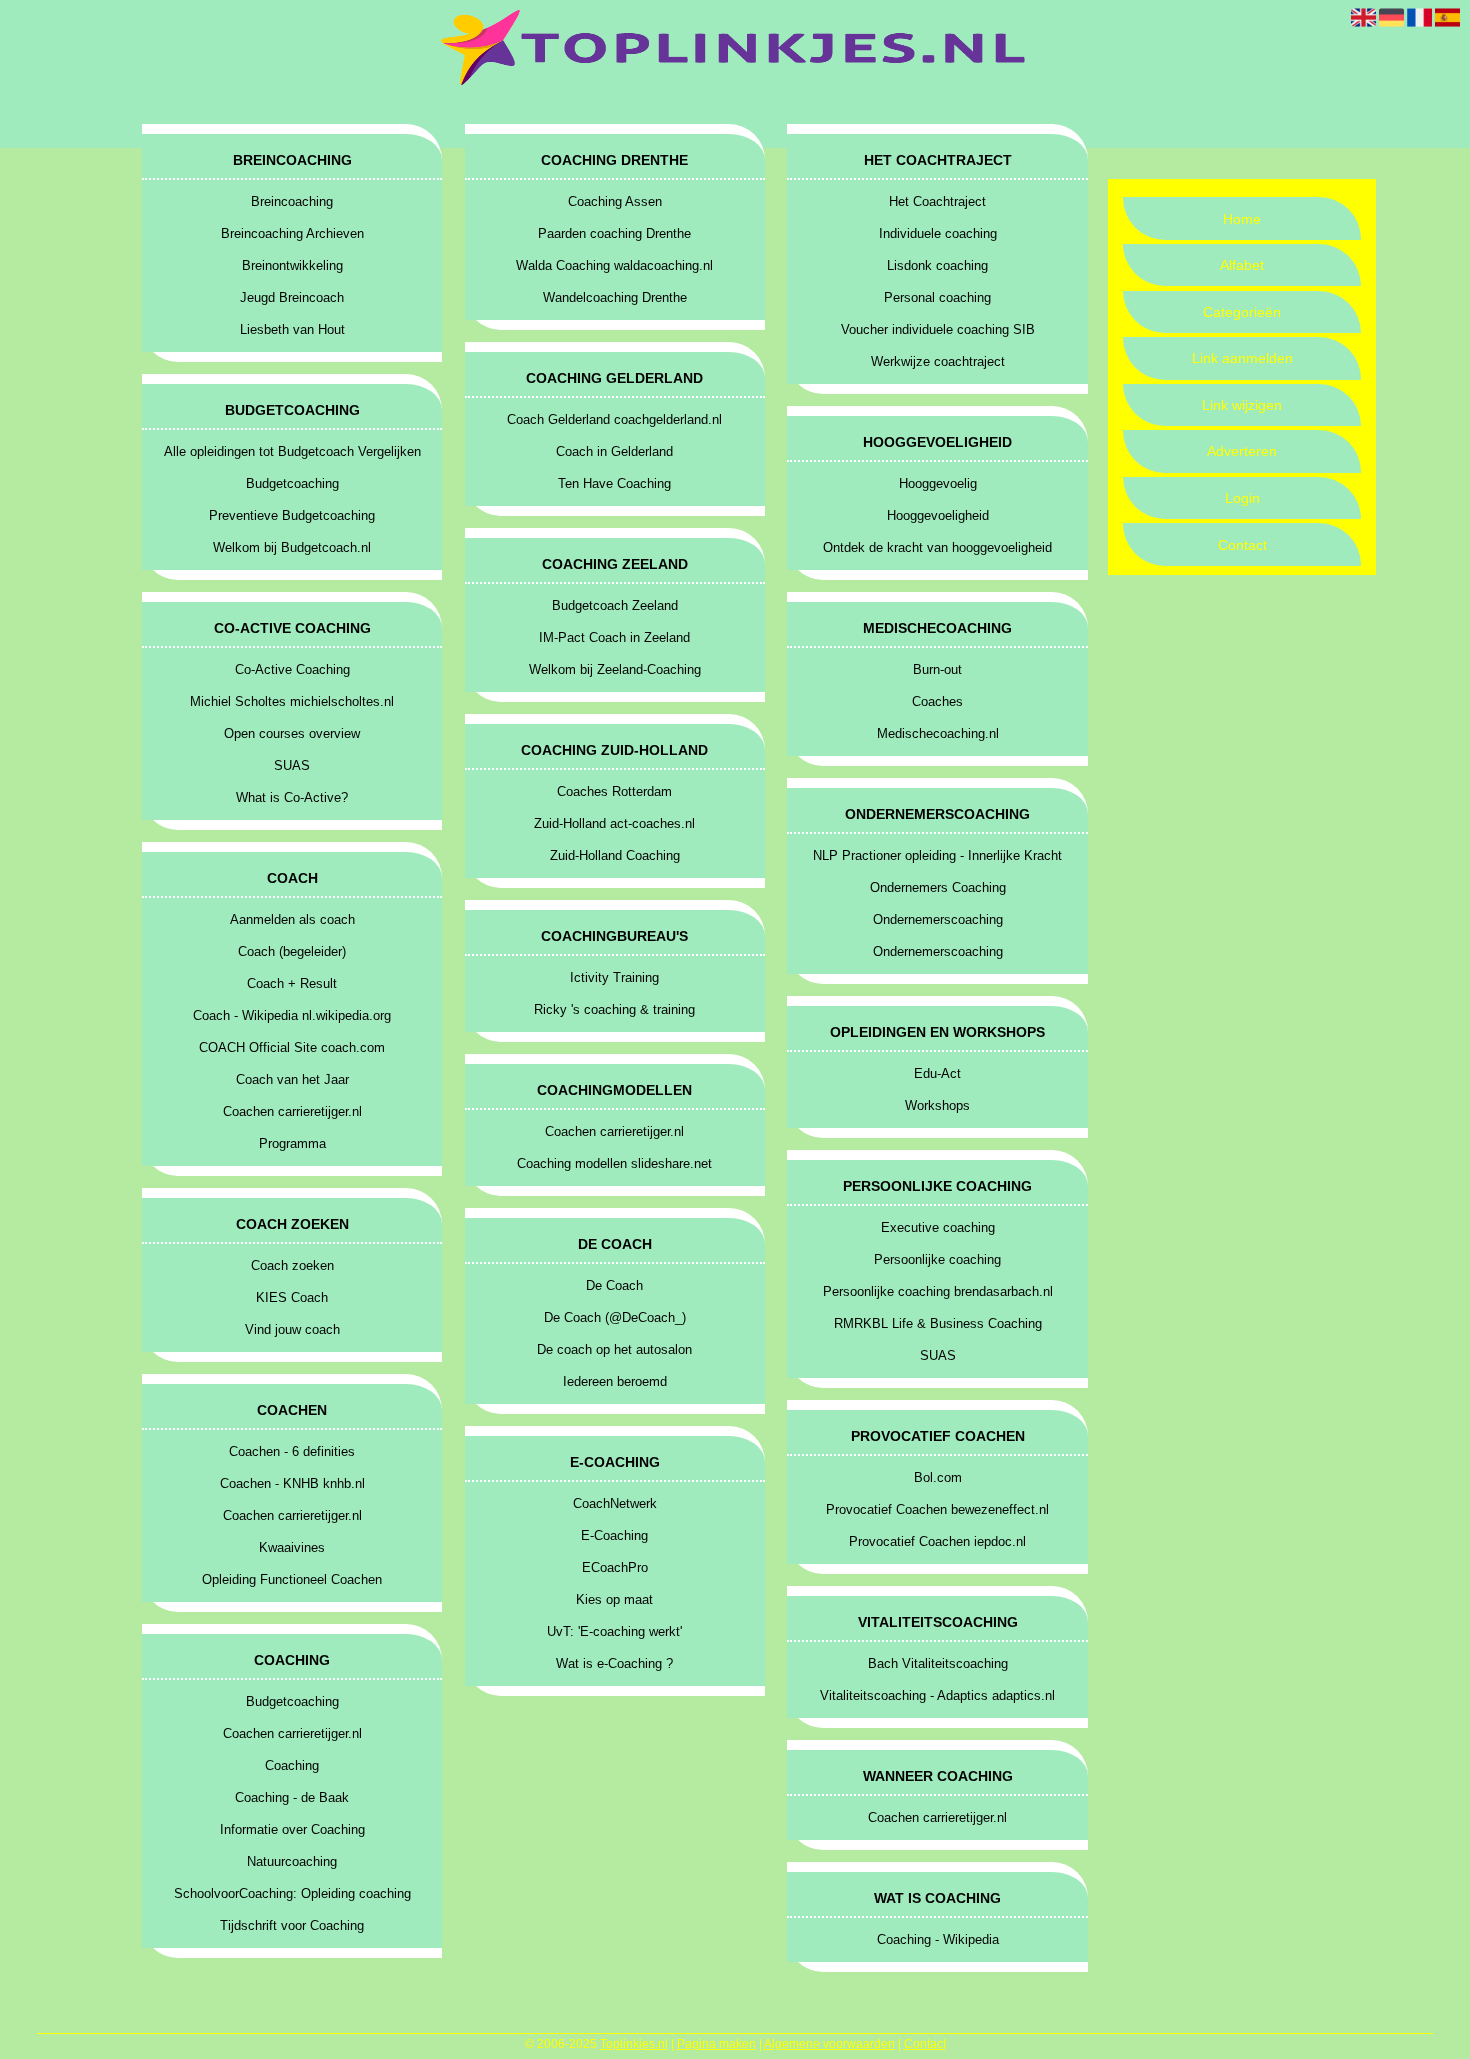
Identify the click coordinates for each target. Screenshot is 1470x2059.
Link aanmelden (1242, 358)
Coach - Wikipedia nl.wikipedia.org (292, 1015)
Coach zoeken (292, 1265)
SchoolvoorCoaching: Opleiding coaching (292, 1893)
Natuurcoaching (292, 1861)
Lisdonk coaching (937, 265)
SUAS (292, 765)
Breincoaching (292, 201)
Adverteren (1242, 451)
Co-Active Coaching (292, 669)
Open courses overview (292, 733)
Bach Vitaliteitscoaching (938, 1663)
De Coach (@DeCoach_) (615, 1317)
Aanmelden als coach (292, 919)
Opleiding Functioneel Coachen (292, 1579)
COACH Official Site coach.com (292, 1047)
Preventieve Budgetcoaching (292, 515)
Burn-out (937, 669)
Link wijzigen (1242, 405)
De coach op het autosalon (614, 1349)
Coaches (937, 701)
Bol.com (938, 1477)
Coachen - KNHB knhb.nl (292, 1483)
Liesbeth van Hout (292, 329)
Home (1242, 219)
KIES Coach (292, 1297)
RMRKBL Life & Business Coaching (938, 1323)
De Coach (614, 1285)
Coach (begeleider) (292, 951)
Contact (1242, 545)
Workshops (937, 1105)
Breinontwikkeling (292, 265)
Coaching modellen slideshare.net (614, 1163)
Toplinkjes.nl (634, 2044)
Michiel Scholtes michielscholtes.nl (292, 701)
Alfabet (1242, 265)
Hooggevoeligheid (938, 515)
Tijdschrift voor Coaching (292, 1925)
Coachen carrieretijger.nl (292, 1111)
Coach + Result (292, 983)
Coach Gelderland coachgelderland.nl (614, 419)
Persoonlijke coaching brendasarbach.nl (938, 1291)
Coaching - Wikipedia (938, 1939)
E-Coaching (614, 1535)
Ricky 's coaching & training (614, 1009)
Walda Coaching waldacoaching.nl (614, 265)
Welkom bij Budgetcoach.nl (292, 547)
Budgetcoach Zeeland (615, 605)
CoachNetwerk (615, 1503)
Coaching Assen (615, 201)
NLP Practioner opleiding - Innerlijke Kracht (937, 855)
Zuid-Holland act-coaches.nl (614, 823)
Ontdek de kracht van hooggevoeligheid (937, 547)
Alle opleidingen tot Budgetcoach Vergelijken (292, 451)
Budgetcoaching (292, 483)
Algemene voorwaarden (829, 2044)
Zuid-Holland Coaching (615, 855)
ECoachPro (615, 1567)
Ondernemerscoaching (938, 919)
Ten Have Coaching (614, 483)
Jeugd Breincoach (292, 297)
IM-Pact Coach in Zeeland (614, 637)
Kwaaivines (292, 1547)
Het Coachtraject (937, 201)
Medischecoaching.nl (938, 733)
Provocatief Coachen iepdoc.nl (937, 1541)
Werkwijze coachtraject (938, 361)
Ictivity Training (614, 977)
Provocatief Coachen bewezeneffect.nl (937, 1509)
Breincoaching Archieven (292, 233)
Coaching (292, 1765)
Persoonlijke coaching (937, 1259)
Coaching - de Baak (292, 1797)
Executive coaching (938, 1227)
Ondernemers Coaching (938, 887)
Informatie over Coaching (292, 1829)
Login (1242, 498)
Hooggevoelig (938, 483)
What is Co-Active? (292, 797)
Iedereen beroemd (615, 1381)
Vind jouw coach (292, 1329)
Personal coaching (937, 297)
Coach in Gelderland (614, 451)
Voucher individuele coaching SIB (938, 329)
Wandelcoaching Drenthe (615, 297)
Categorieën (1242, 312)
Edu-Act (937, 1073)
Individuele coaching (938, 233)
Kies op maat (614, 1599)
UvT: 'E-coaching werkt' (614, 1631)
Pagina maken (716, 2044)
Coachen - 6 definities (292, 1451)
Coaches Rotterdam (614, 791)
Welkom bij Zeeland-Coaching (615, 669)
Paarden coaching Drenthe (614, 233)
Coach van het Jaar (292, 1079)
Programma (292, 1143)
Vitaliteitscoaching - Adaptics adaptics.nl (937, 1695)
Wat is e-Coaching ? (614, 1663)
